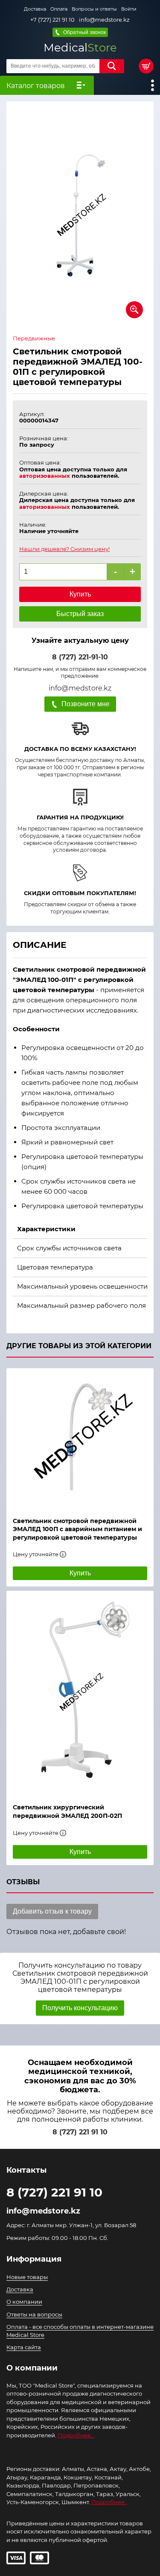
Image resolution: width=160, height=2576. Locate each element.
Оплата (59, 9)
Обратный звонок (84, 32)
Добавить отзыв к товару (52, 1911)
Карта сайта (24, 2347)
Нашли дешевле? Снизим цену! (64, 549)
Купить (80, 594)
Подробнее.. (109, 2502)
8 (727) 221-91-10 (80, 657)
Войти (129, 9)
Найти (112, 66)
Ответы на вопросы (34, 2314)
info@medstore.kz (104, 20)
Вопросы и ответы (94, 9)
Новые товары (27, 2277)
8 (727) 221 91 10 (80, 2132)
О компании (24, 2302)
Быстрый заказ (80, 614)
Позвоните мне (86, 704)
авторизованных (45, 476)
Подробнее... (76, 2435)
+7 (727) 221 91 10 (52, 20)
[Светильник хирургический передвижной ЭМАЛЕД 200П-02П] (80, 1693)
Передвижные (34, 338)
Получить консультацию (80, 2008)
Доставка (35, 9)
